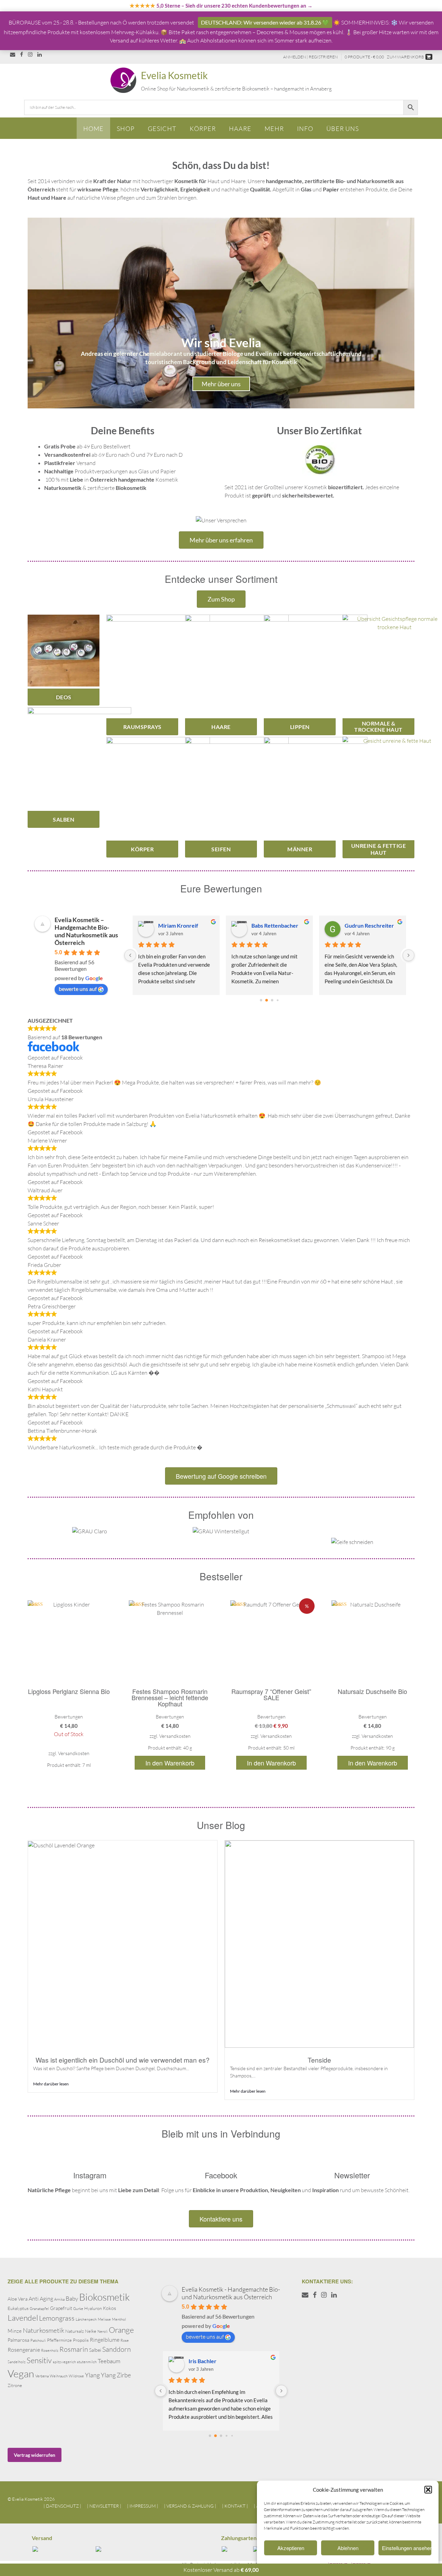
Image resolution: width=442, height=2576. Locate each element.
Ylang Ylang (100, 2375)
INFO (305, 129)
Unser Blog (221, 1825)
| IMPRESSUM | (143, 2506)
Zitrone (15, 2385)
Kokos (109, 2308)
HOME (93, 129)
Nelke (91, 2331)
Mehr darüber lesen (51, 2084)
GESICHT (162, 129)
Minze (15, 2331)
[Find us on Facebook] (22, 54)
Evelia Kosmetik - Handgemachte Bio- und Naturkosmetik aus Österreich (231, 2293)
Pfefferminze (59, 2340)
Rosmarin (74, 2349)
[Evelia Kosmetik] (125, 80)
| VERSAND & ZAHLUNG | (190, 2506)
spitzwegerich (64, 2362)
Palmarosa (18, 2340)
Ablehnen (348, 2548)
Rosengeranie (24, 2350)
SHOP (126, 129)
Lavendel (23, 2318)
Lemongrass (57, 2318)
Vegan (21, 2374)
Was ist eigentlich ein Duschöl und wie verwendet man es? (123, 2060)
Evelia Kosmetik (174, 75)
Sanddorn (117, 2349)
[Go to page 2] (272, 1000)
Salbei (95, 2350)
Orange (121, 2330)
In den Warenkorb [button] (170, 1763)
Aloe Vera (18, 2299)
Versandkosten (74, 1753)
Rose (125, 2340)
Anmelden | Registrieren (310, 57)
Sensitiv (39, 2360)
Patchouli (38, 2340)
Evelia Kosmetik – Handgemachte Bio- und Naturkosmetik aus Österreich (86, 931)
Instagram (90, 2175)
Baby (72, 2298)
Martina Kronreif (272, 925)
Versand (42, 2538)
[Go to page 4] (232, 2436)
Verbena (42, 2376)
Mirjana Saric (174, 925)
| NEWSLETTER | (104, 2506)
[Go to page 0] (261, 1000)
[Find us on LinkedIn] (40, 54)
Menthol (119, 2319)
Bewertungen (69, 1717)
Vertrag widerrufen (35, 2455)
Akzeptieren (291, 2548)
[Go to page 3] (278, 1000)
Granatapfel (39, 2309)
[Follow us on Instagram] (30, 54)
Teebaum (109, 2361)
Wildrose (76, 2376)
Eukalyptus (18, 2308)
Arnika (59, 2299)
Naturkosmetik (44, 2330)
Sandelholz (17, 2362)
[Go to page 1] (267, 1000)
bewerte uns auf (78, 989)
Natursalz (75, 2331)
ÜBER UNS (343, 129)
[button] (428, 2490)
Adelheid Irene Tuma (370, 925)
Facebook (221, 2175)
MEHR (274, 129)
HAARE (240, 129)
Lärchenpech (86, 2319)
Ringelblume (105, 2340)
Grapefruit (61, 2308)
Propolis (81, 2340)
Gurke (78, 2309)
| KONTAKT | (235, 2506)
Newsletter (352, 2175)
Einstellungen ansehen (407, 2548)
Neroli (103, 2331)
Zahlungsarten (239, 2538)
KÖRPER (203, 129)
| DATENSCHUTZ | (62, 2506)
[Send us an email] (13, 54)
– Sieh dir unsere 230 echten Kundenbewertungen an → (221, 6)
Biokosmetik (104, 2297)
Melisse (104, 2319)
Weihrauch (59, 2376)
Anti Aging (41, 2299)
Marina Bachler (207, 2361)
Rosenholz (50, 2350)
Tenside (319, 2060)
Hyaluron (93, 2308)
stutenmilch (87, 2362)
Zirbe (124, 2375)
